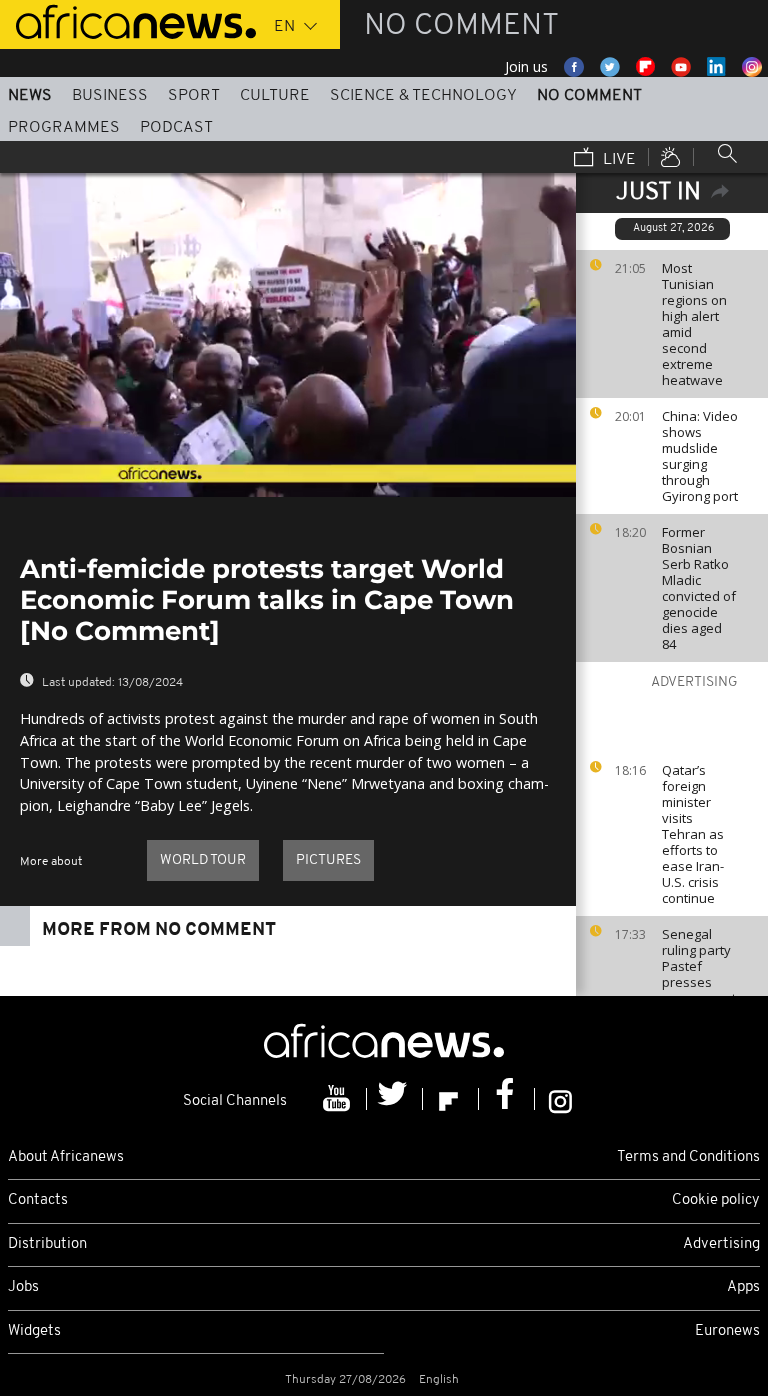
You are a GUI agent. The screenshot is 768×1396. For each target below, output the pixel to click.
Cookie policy (716, 1200)
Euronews (727, 1331)
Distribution (47, 1244)
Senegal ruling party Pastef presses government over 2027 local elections (699, 990)
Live (617, 160)
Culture (275, 96)
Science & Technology (423, 96)
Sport (194, 96)
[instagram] (560, 1099)
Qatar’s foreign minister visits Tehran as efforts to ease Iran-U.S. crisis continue (693, 834)
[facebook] (507, 1099)
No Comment (589, 96)
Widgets (34, 1331)
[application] (288, 335)
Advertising (721, 1244)
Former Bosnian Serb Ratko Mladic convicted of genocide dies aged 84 (699, 588)
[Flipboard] (451, 1099)
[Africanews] (128, 20)
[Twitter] (395, 1099)
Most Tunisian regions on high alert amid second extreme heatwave (694, 324)
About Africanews (66, 1157)
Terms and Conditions (688, 1157)
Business (110, 96)
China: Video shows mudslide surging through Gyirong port (700, 456)
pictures (328, 860)
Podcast (176, 128)
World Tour (203, 860)
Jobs (23, 1287)
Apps (743, 1287)
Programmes (64, 128)
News (30, 96)
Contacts (38, 1200)
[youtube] (339, 1099)
